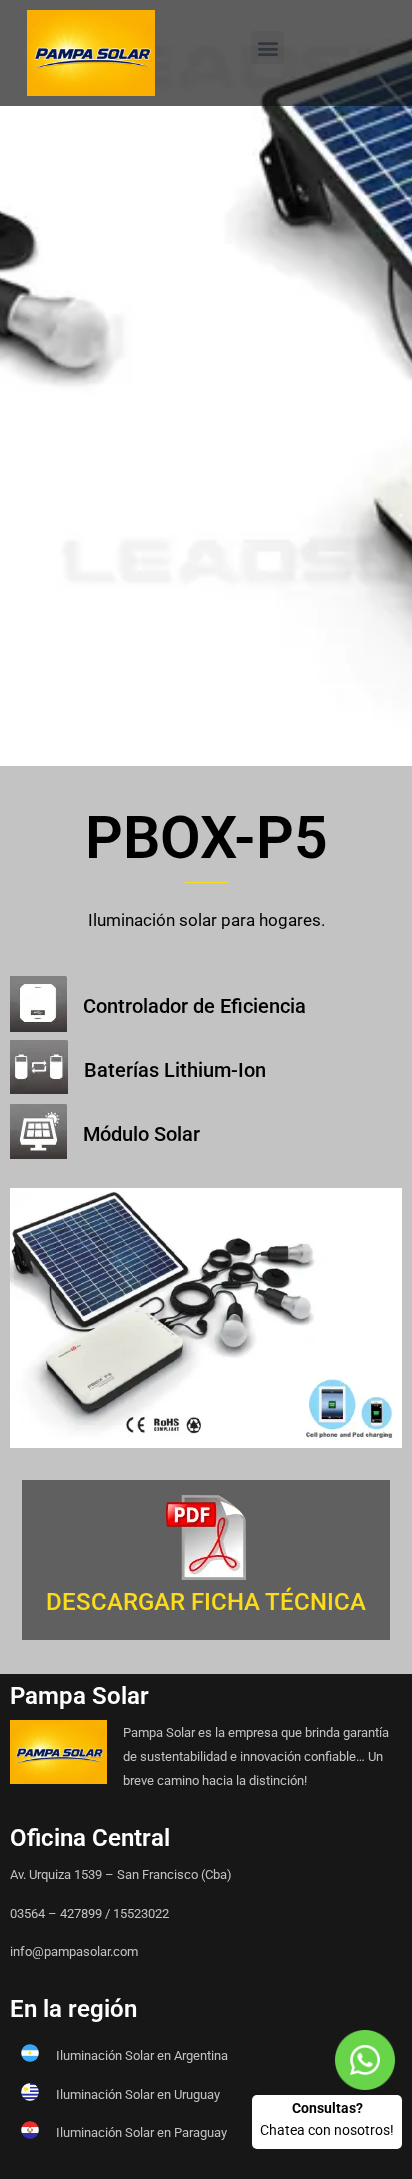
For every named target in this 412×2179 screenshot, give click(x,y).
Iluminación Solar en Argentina (142, 2055)
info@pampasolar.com (74, 1951)
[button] (267, 47)
